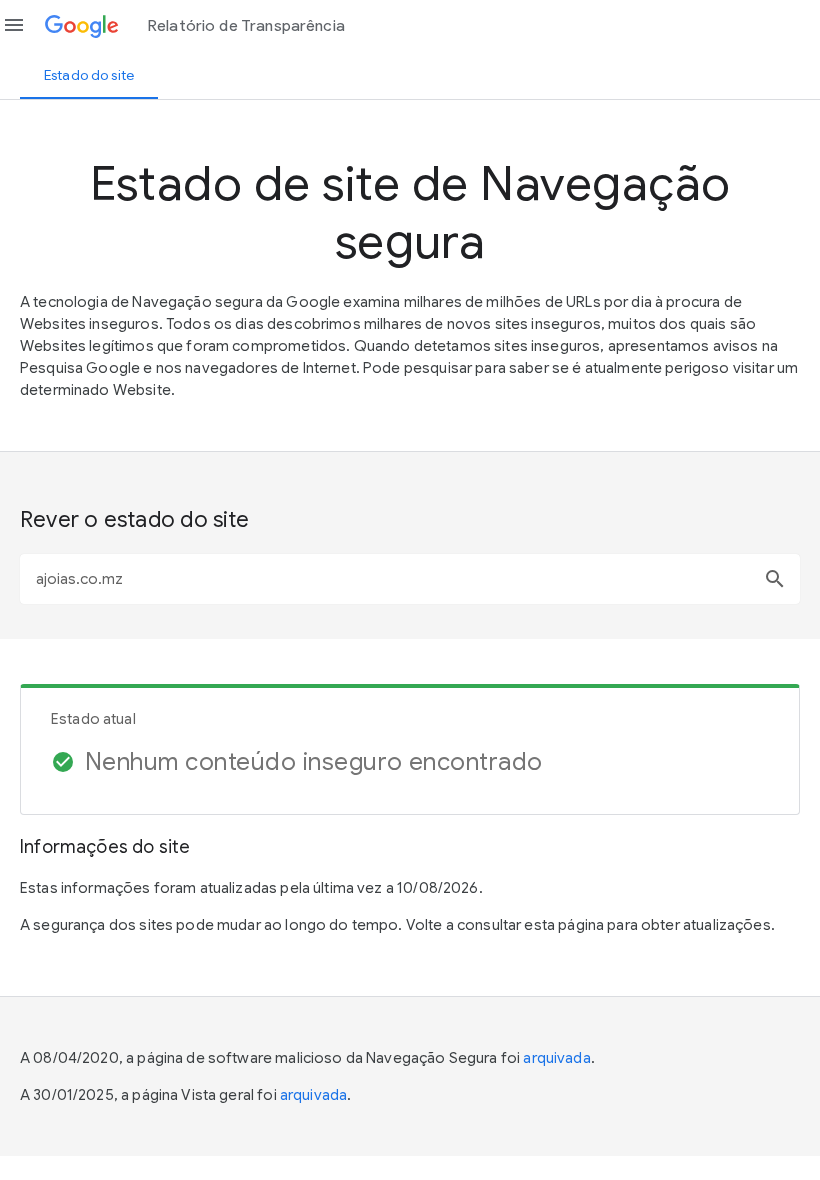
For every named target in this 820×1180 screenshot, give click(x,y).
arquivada (556, 1058)
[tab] (89, 75)
